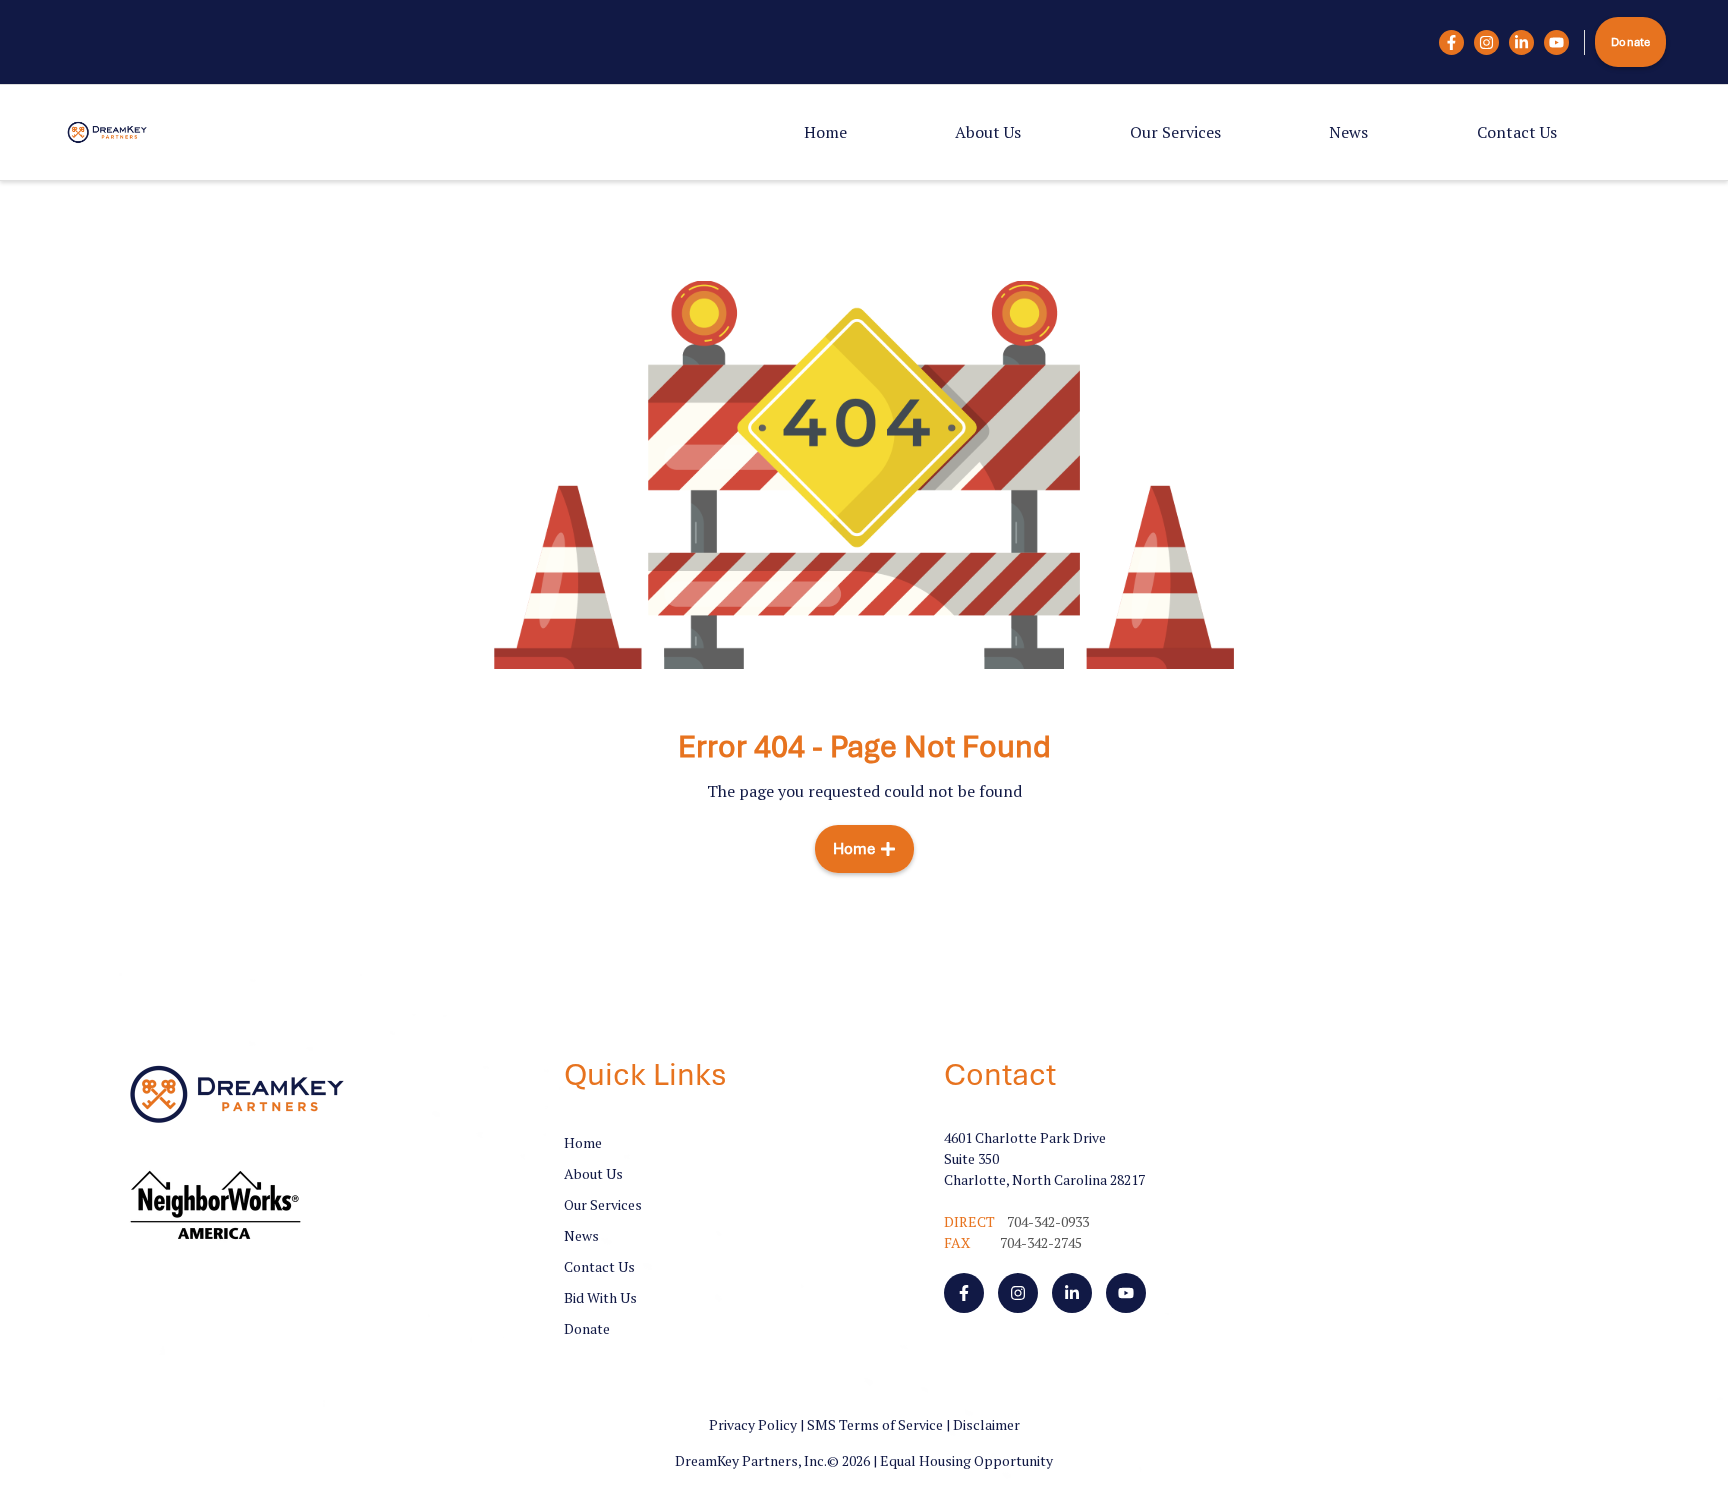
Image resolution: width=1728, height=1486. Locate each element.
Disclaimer (986, 1424)
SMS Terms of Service (875, 1424)
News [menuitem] (1348, 132)
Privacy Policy (753, 1424)
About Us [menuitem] (988, 132)
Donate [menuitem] (587, 1328)
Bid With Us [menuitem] (600, 1297)
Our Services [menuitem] (1175, 132)
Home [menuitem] (825, 132)
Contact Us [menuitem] (1517, 132)
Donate (1630, 42)
